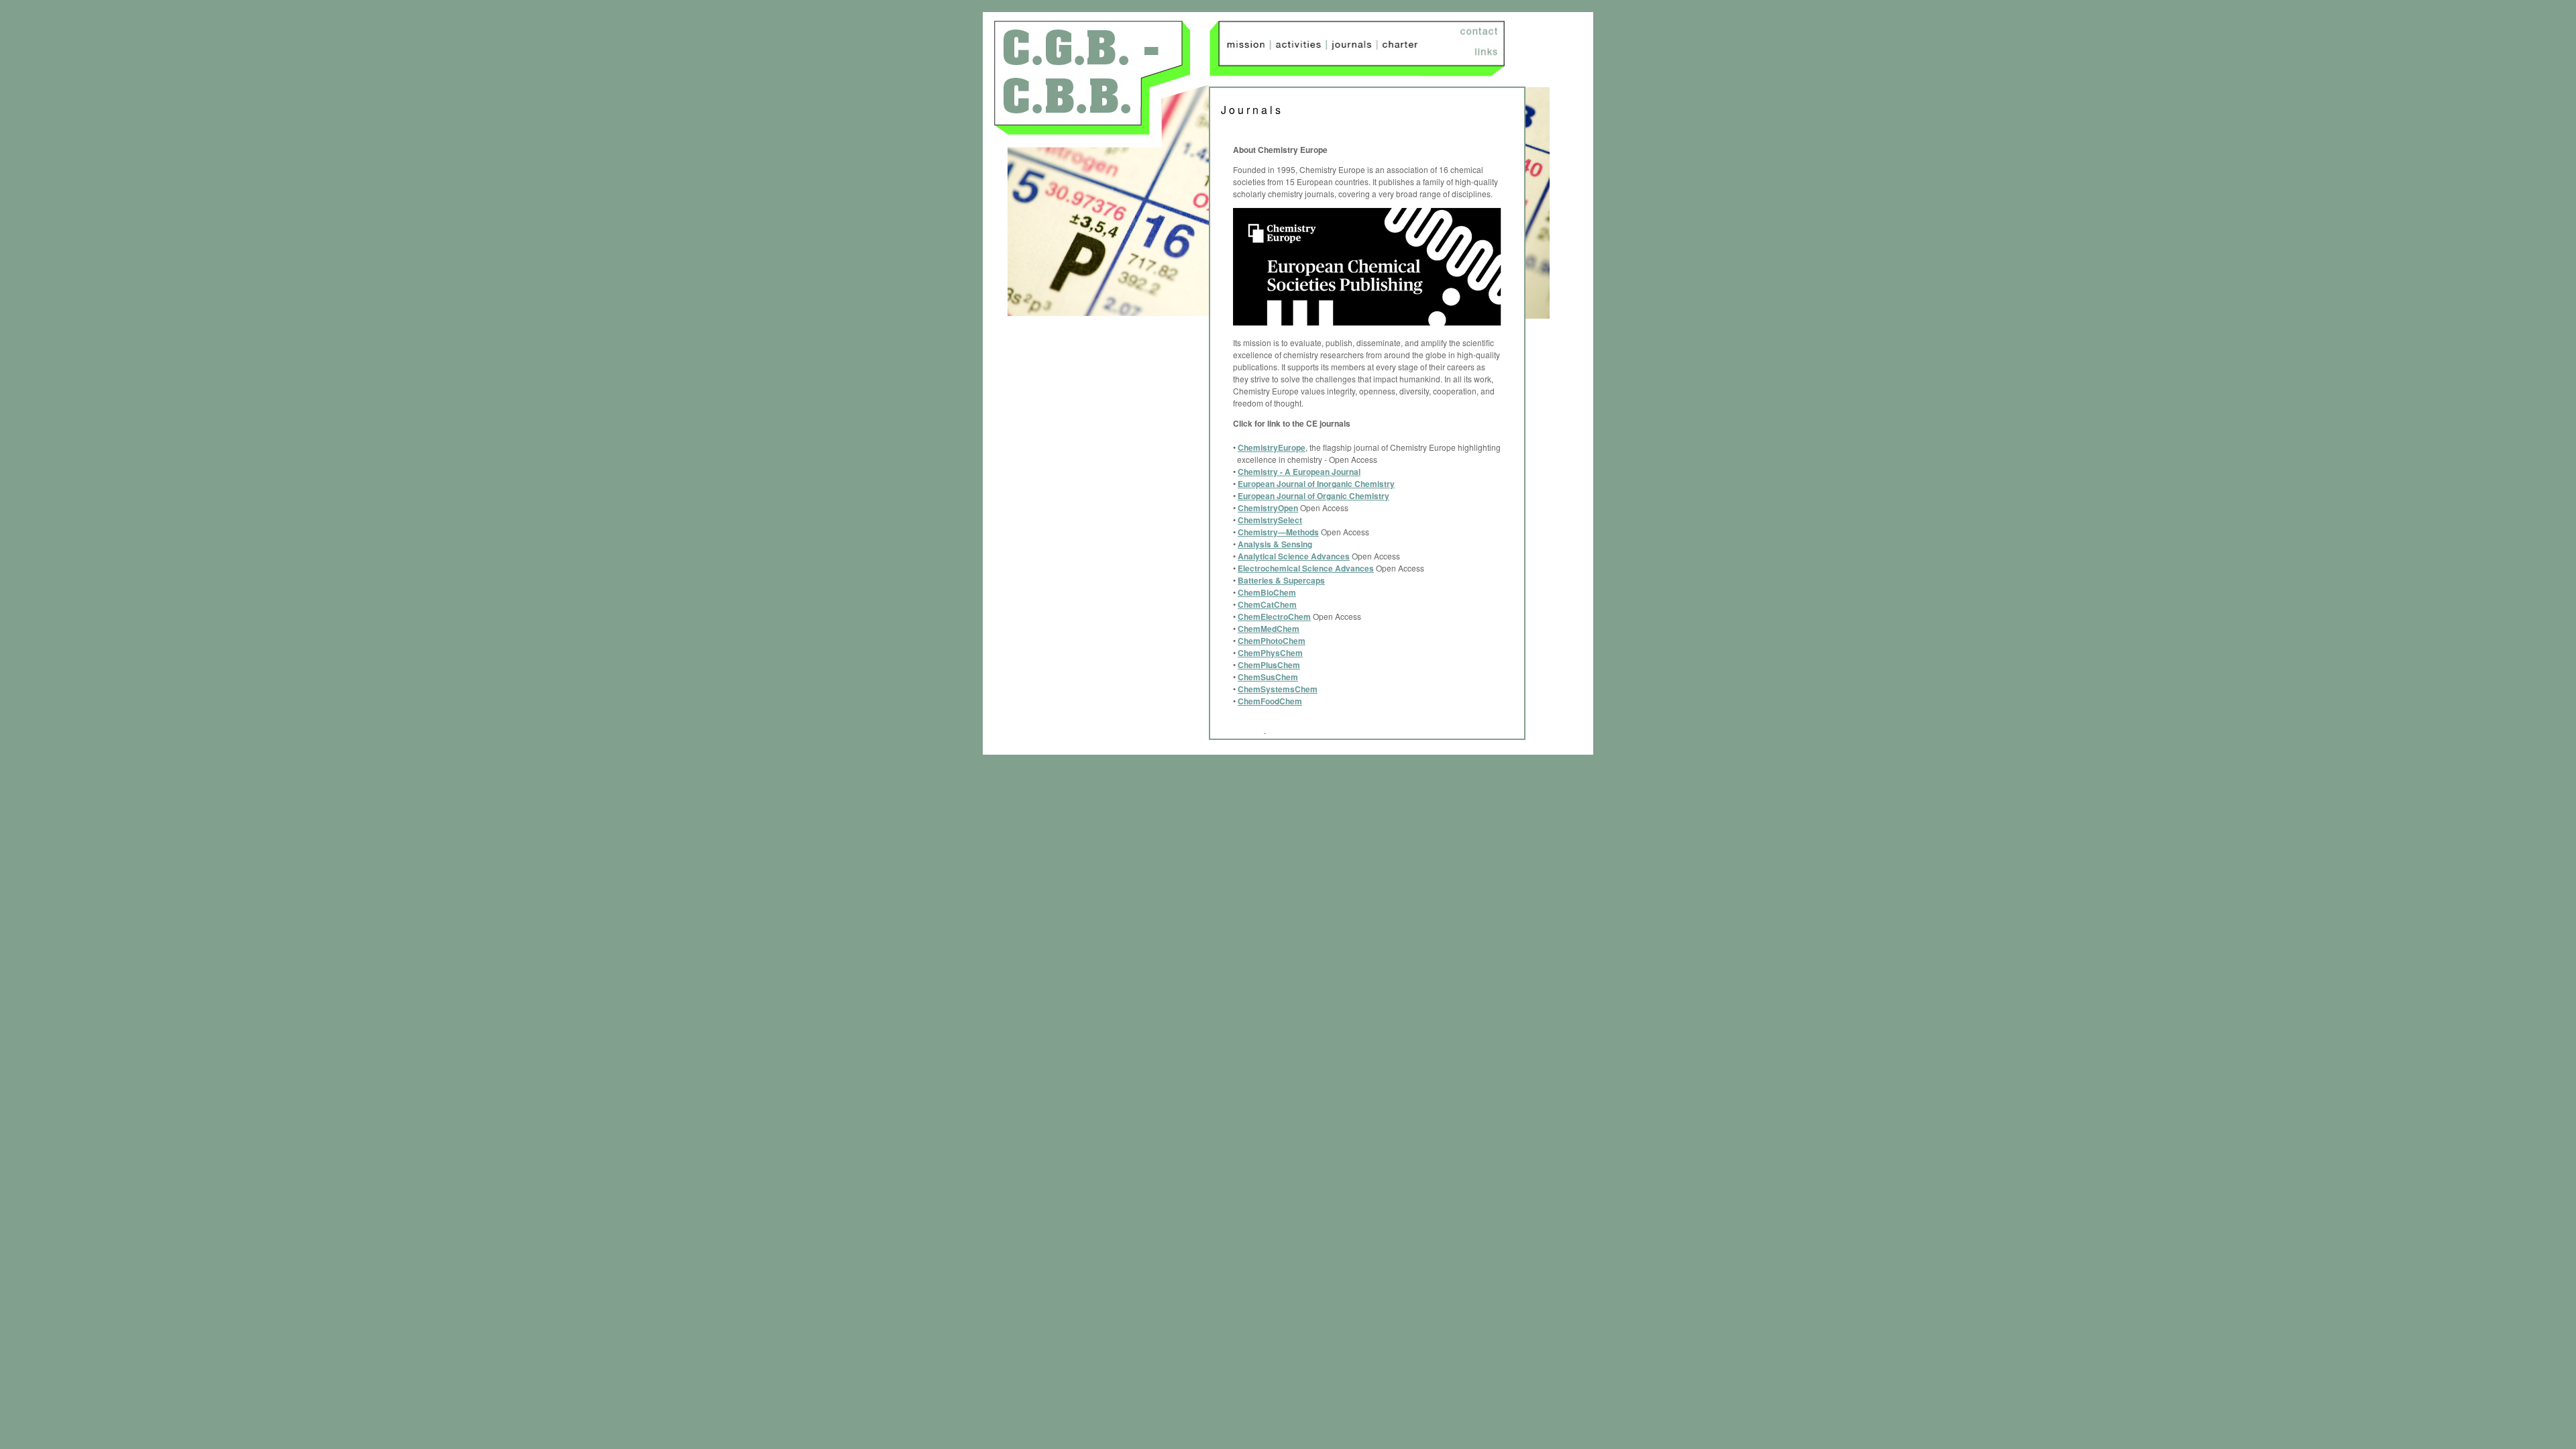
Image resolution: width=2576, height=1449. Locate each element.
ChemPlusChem (1269, 665)
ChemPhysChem (1270, 653)
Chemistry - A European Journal (1299, 472)
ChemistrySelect (1270, 520)
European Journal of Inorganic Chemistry (1316, 484)
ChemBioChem (1267, 592)
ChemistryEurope (1272, 447)
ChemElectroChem (1274, 616)
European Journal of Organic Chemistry (1313, 496)
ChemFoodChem (1270, 701)
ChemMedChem (1269, 629)
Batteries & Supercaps (1281, 580)
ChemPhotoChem (1272, 641)
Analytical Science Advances (1294, 556)
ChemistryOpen (1268, 508)
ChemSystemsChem (1278, 689)
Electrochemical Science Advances (1306, 568)
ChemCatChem (1267, 604)
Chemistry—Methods (1278, 532)
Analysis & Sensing (1275, 544)
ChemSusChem (1268, 677)
